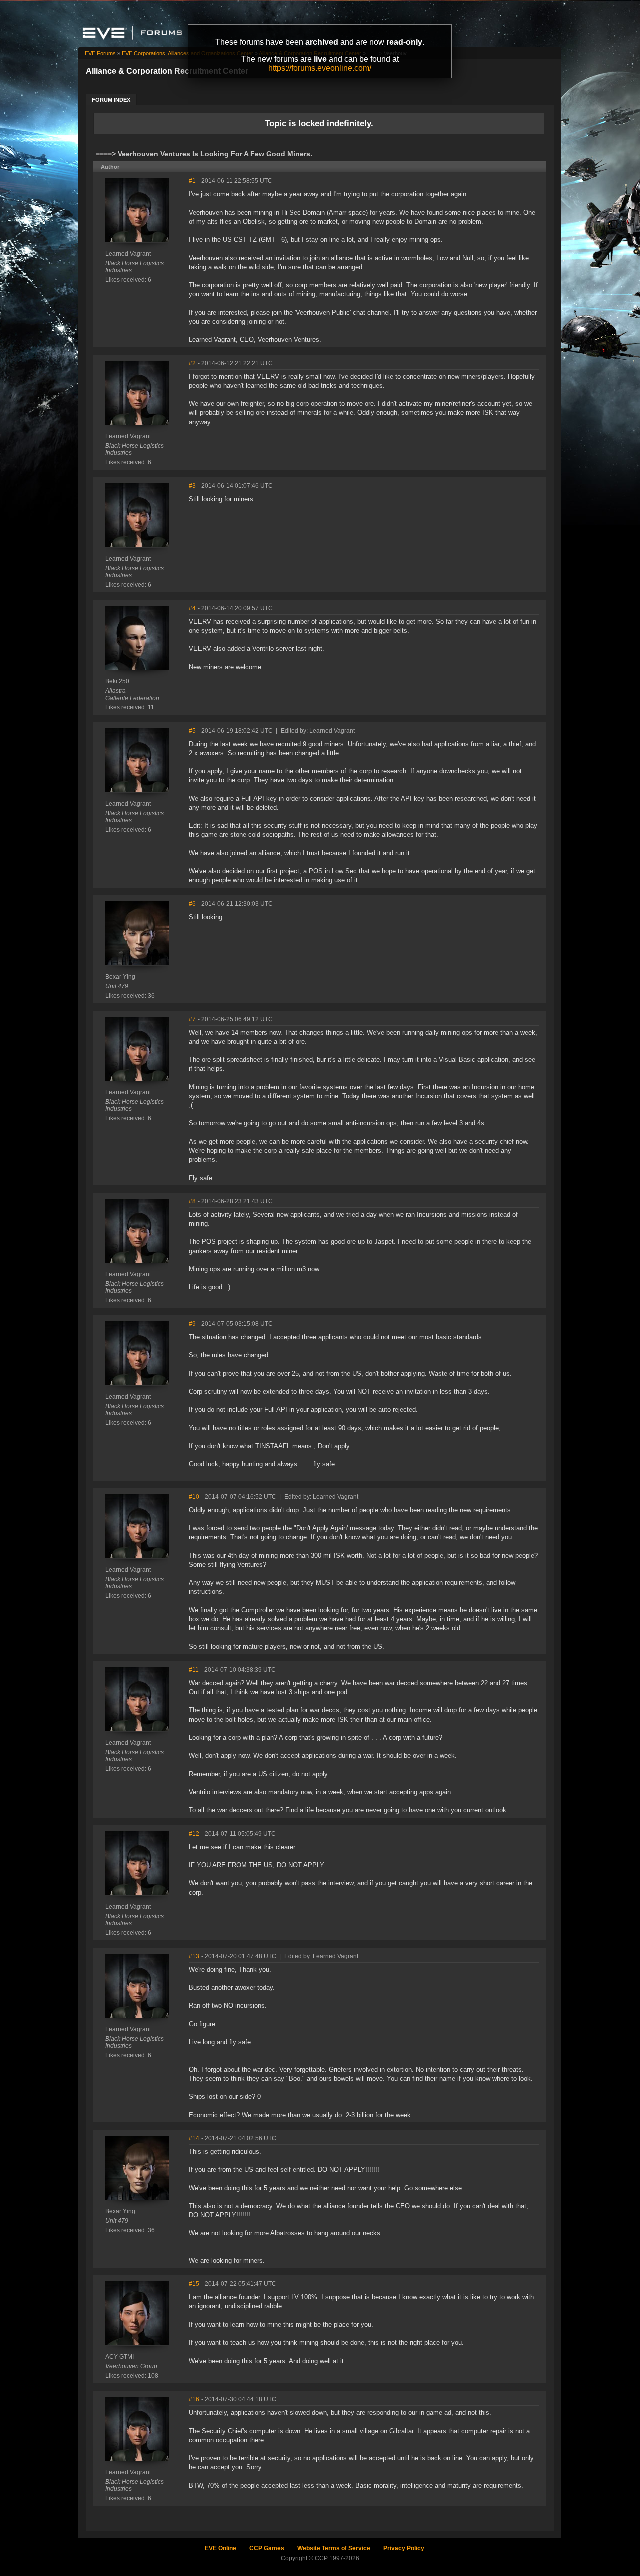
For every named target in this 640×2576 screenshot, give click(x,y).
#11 (194, 1670)
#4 (192, 608)
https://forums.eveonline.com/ (320, 68)
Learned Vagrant (128, 254)
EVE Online (221, 2548)
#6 (192, 904)
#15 (194, 2284)
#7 (192, 1019)
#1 (192, 181)
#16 (194, 2399)
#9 (192, 1324)
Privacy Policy (404, 2548)
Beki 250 (117, 681)
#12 (194, 1834)
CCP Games (267, 2548)
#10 (194, 1497)
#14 (194, 2138)
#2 (192, 363)
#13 (194, 1956)
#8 (192, 1201)
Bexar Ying (120, 977)
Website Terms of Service (334, 2548)
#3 (192, 486)
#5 (192, 731)
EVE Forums (100, 53)
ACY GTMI (120, 2357)
